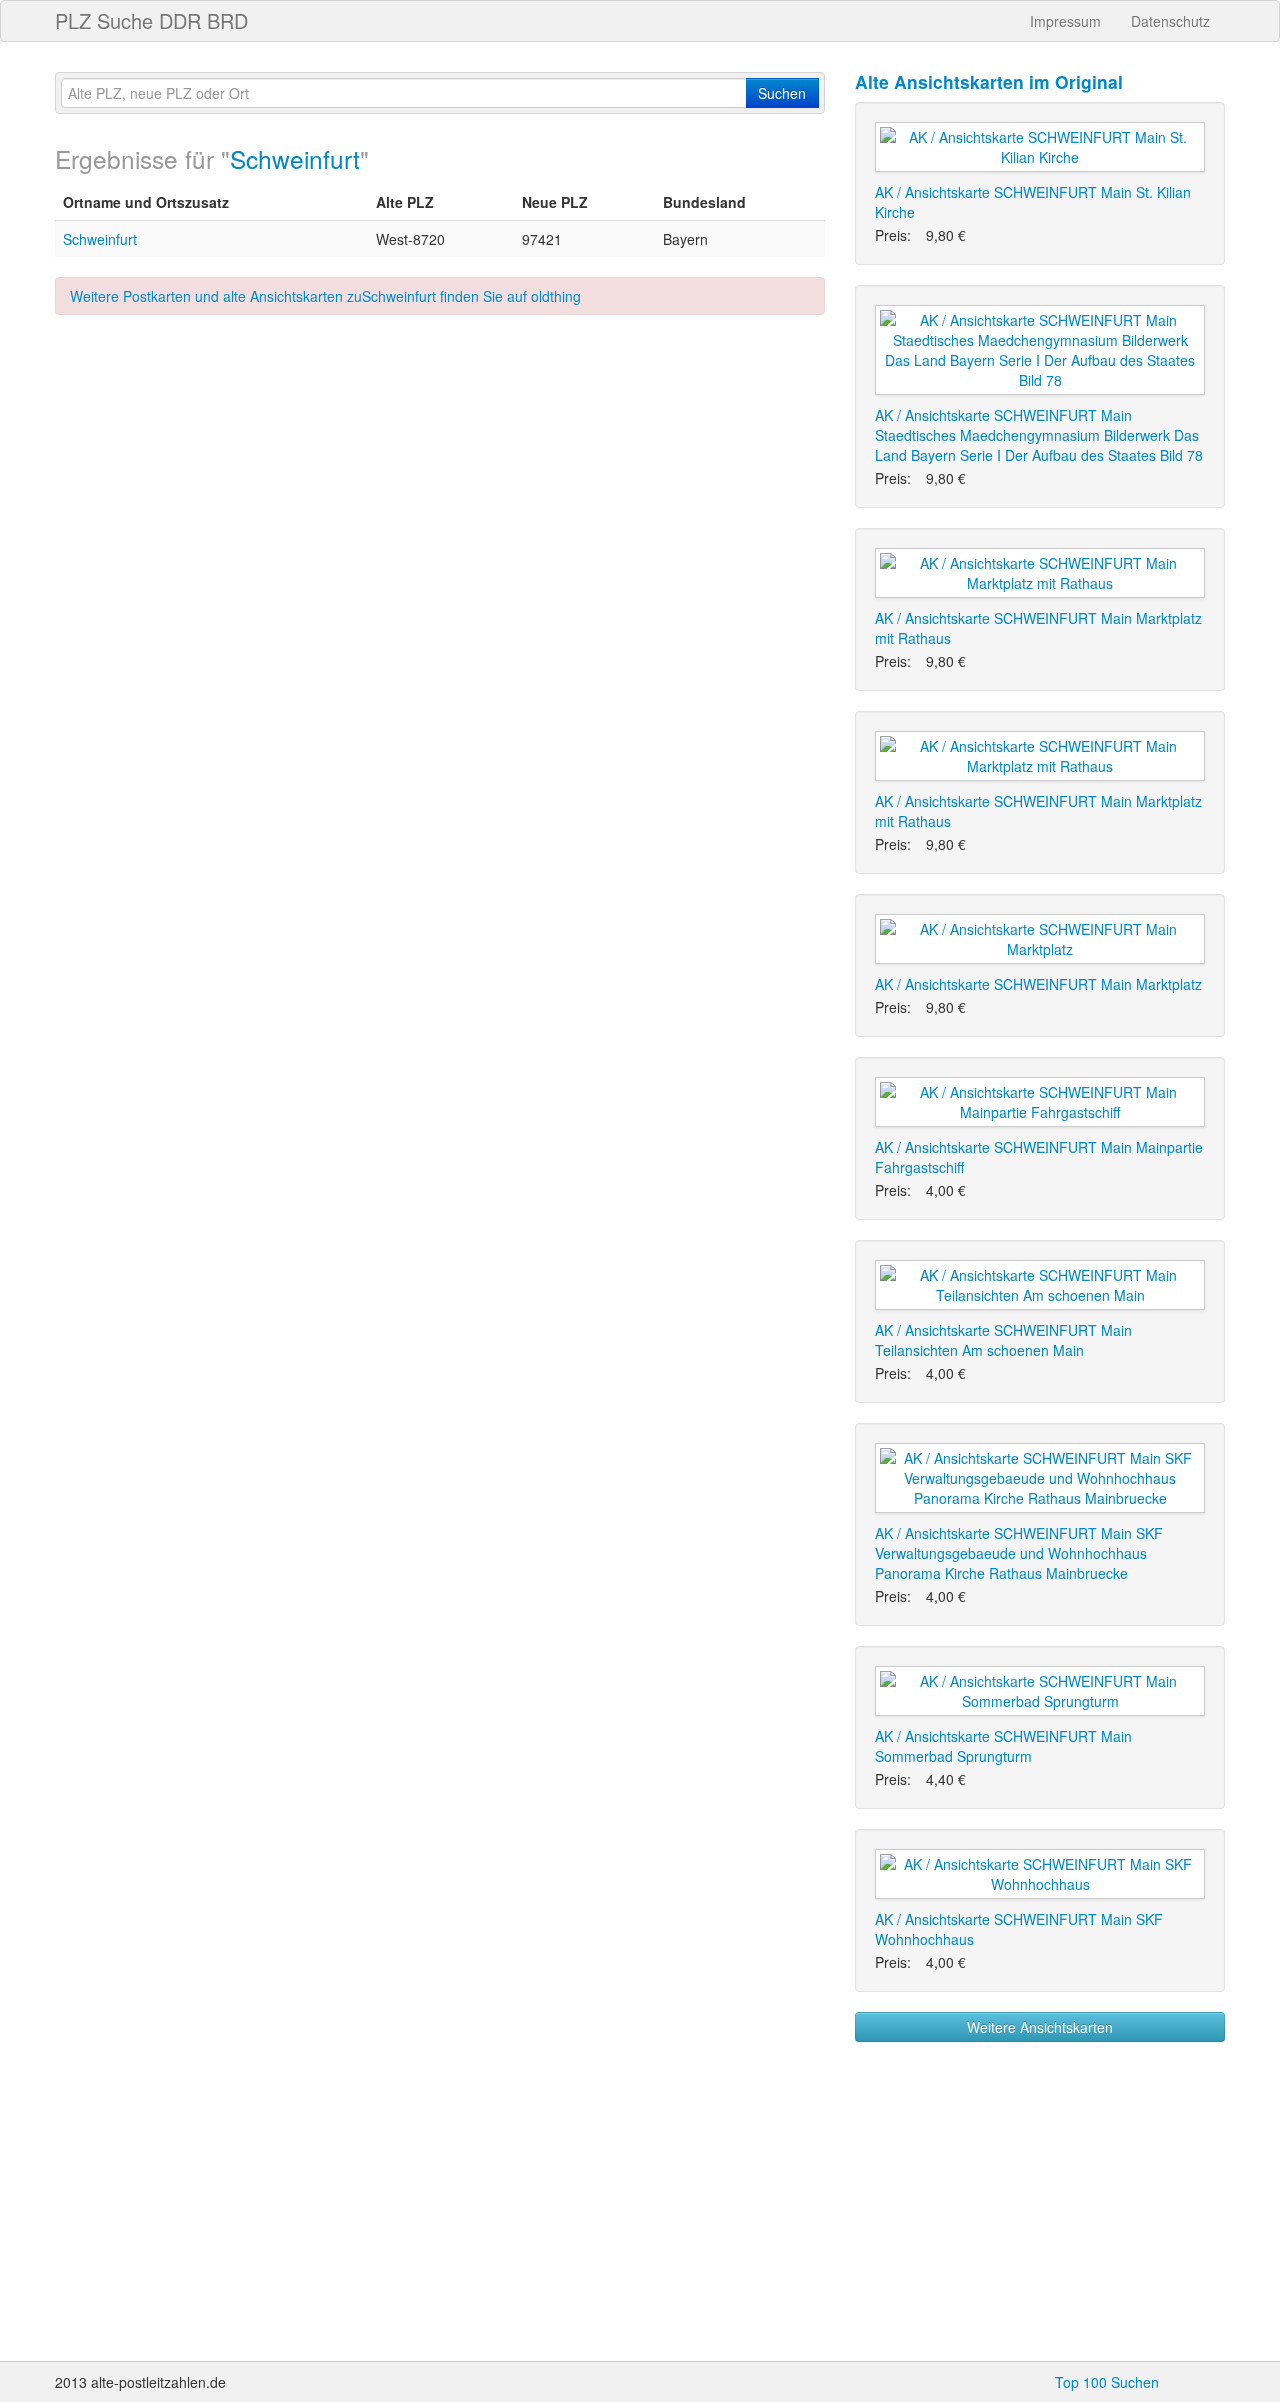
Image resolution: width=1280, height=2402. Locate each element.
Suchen (782, 93)
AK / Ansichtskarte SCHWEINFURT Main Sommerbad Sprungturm (1003, 1746)
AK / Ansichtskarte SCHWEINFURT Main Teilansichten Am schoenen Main (1003, 1340)
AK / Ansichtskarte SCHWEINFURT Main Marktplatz (1038, 984)
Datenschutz (1170, 21)
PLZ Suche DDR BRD (151, 20)
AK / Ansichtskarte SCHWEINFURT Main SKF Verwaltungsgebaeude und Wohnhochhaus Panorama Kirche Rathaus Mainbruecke (1019, 1553)
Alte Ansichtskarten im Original (989, 81)
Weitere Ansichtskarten (1040, 2027)
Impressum (1065, 21)
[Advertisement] (440, 495)
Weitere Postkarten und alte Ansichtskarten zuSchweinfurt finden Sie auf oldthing (325, 296)
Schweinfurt (295, 158)
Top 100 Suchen (1107, 2382)
